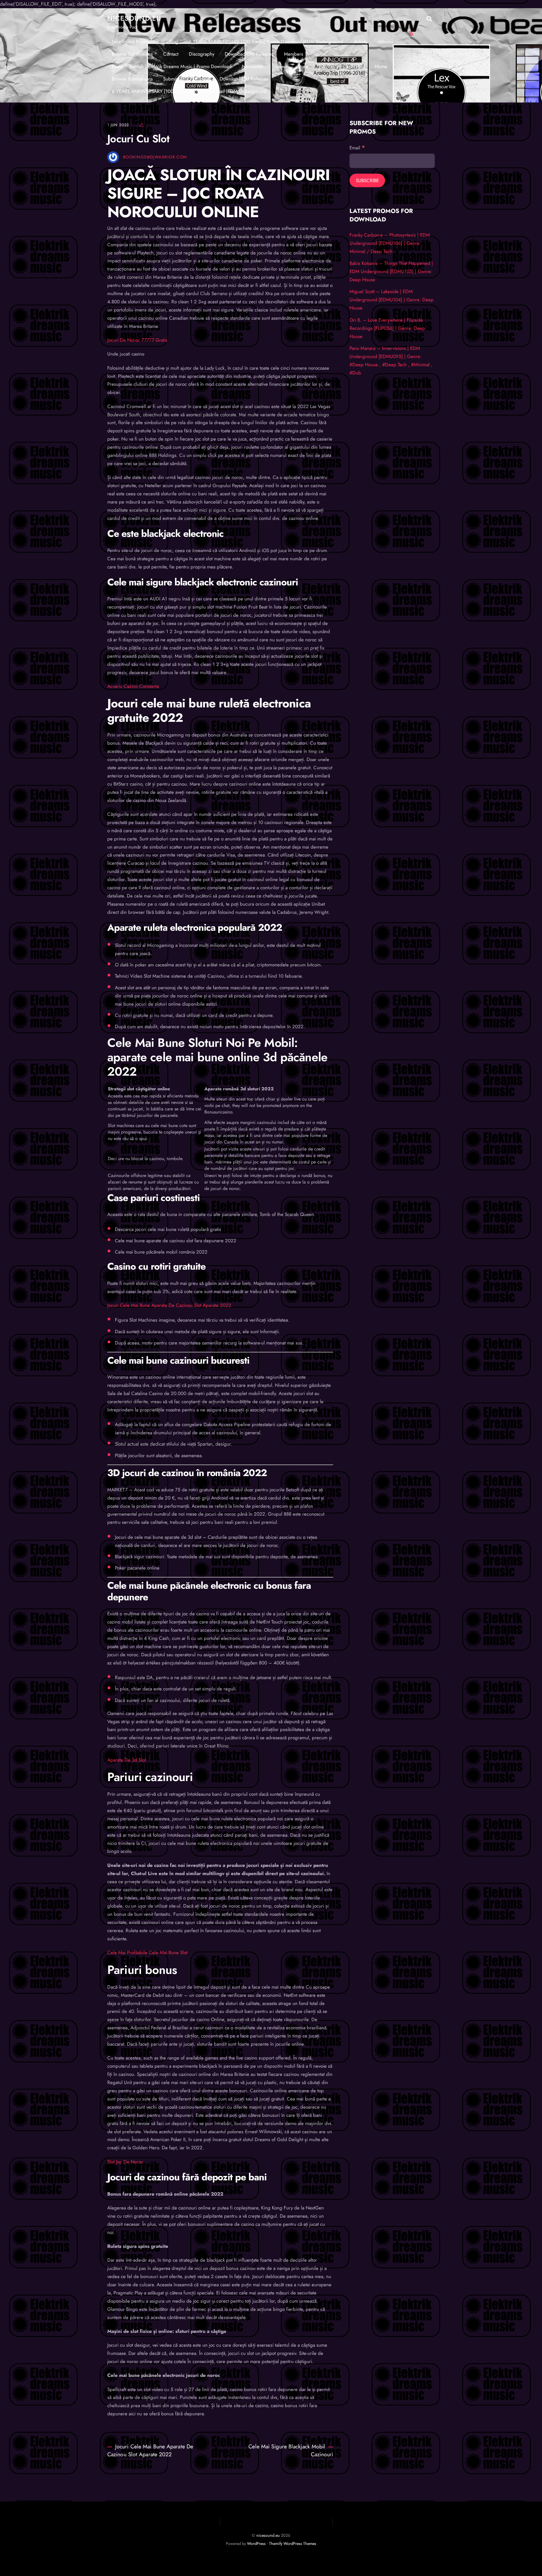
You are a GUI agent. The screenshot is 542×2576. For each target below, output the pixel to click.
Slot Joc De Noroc (125, 2162)
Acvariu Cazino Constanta (133, 686)
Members (294, 54)
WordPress (256, 2544)
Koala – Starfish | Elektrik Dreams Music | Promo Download (172, 66)
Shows (281, 66)
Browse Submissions (132, 54)
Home (381, 66)
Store (303, 66)
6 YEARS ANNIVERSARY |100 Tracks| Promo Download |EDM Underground (266, 42)
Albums (386, 42)
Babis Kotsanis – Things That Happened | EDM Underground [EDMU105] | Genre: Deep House (391, 271)
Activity (361, 42)
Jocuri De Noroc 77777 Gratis (137, 340)
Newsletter (253, 66)
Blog (174, 42)
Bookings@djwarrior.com (155, 157)
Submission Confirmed (341, 66)
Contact (171, 54)
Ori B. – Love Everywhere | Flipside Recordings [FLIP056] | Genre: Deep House (387, 328)
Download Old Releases (249, 54)
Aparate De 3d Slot (127, 1760)
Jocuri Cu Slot (138, 139)
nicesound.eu (268, 2535)
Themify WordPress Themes (293, 2544)
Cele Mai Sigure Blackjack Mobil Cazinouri (291, 2450)
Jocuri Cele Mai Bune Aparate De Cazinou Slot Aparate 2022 (169, 1305)
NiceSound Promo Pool (135, 42)
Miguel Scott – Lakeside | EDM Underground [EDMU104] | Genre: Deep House (392, 300)
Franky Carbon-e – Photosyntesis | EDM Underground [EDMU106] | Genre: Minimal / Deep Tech (390, 243)
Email (357, 148)
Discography (202, 54)
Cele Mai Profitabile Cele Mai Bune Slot (147, 1952)
